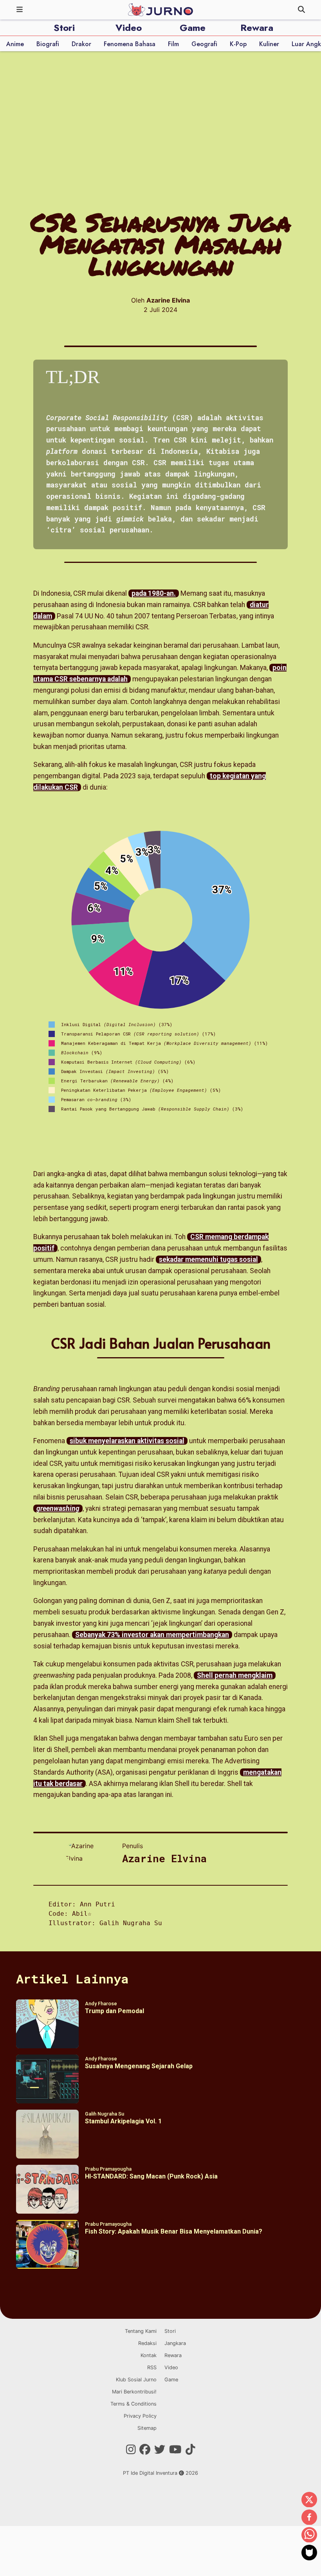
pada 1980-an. (154, 593)
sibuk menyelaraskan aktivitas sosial (127, 1441)
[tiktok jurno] (190, 2450)
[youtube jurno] (175, 2450)
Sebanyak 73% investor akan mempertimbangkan (152, 1635)
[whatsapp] (309, 2535)
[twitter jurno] (160, 2450)
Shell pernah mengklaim (235, 1675)
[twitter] (309, 2500)
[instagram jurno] (131, 2450)
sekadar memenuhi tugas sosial (208, 1259)
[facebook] (309, 2518)
